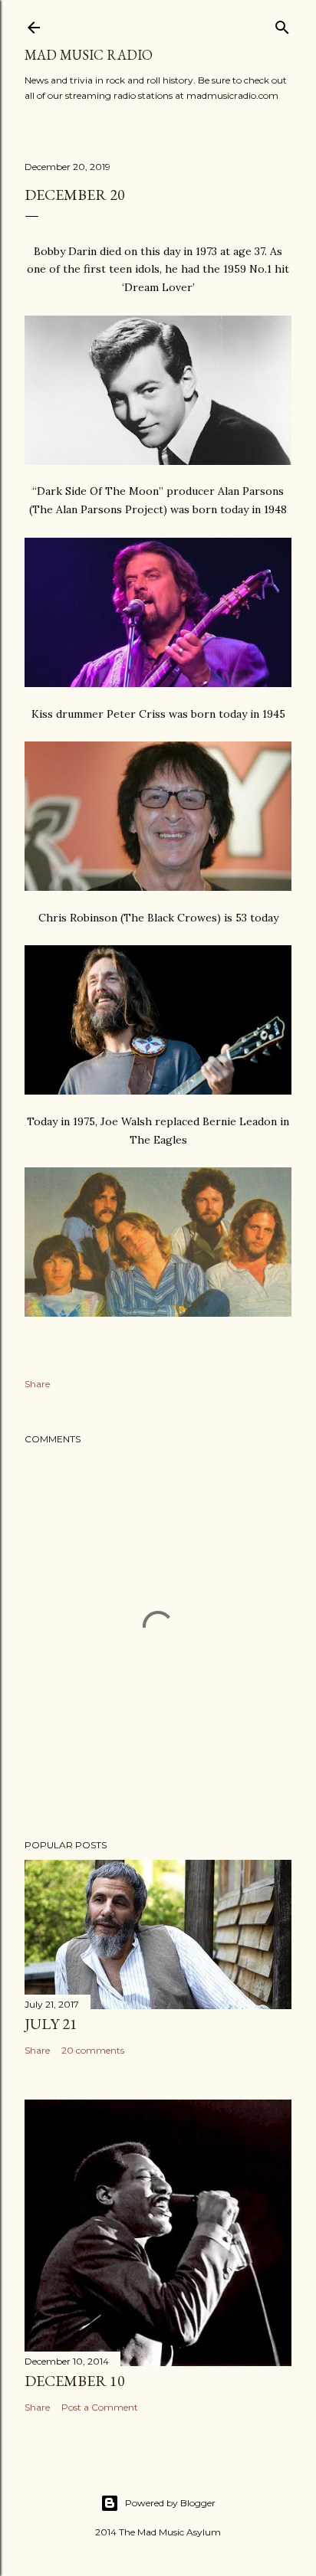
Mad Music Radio (89, 55)
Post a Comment (100, 2407)
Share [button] (37, 1384)
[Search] (282, 24)
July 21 (51, 2024)
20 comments (93, 2050)
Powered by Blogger (170, 2503)
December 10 (75, 2381)
